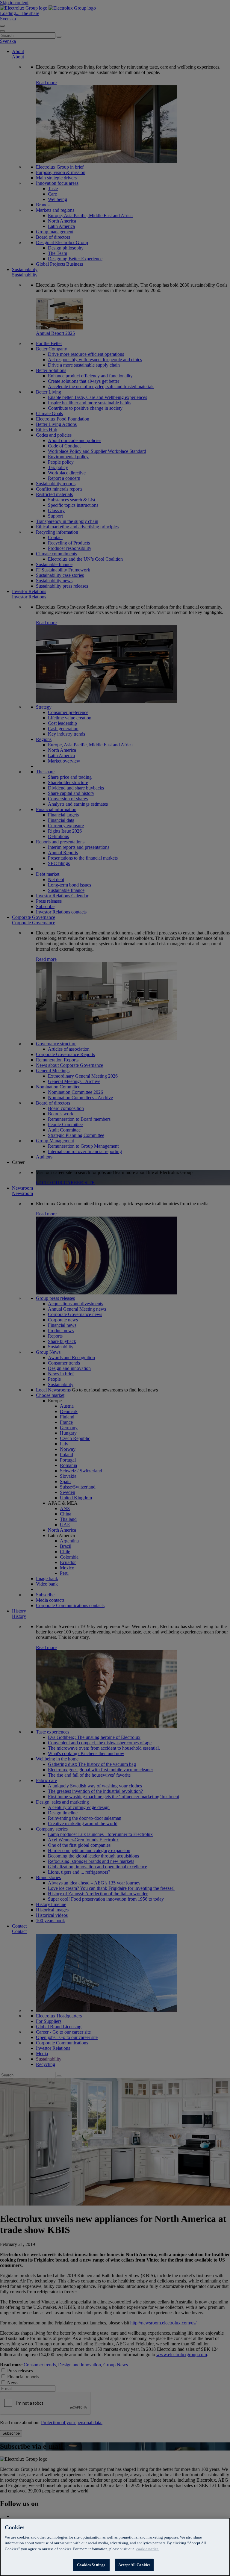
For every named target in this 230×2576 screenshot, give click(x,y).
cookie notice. (148, 2549)
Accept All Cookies (134, 2565)
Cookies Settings (91, 2565)
